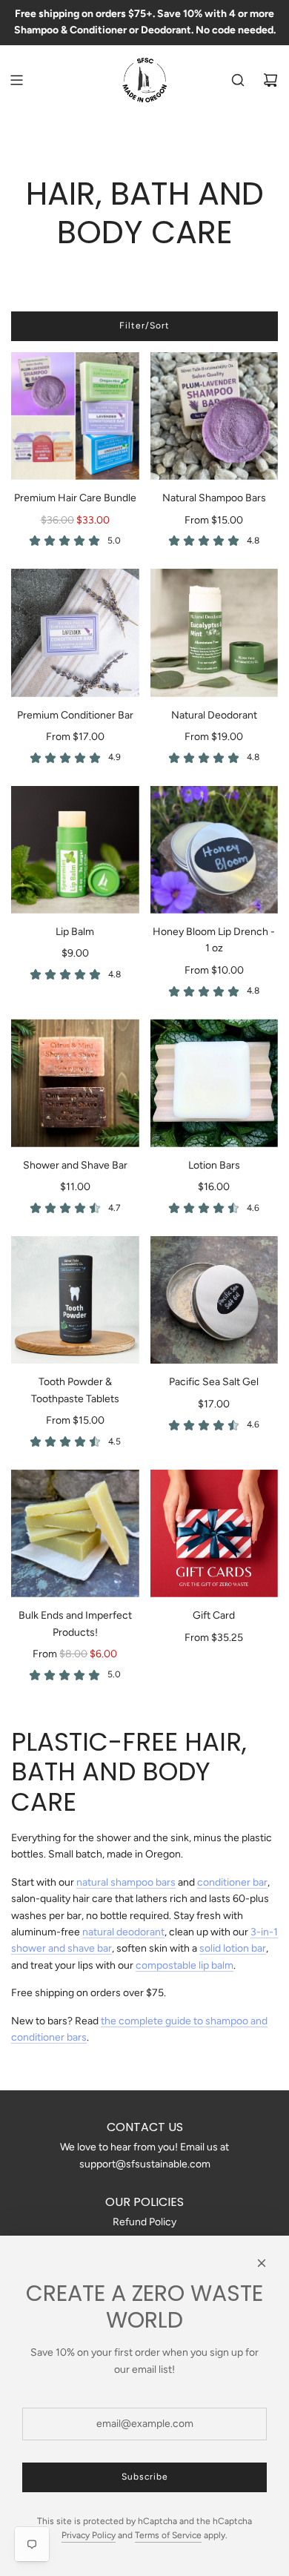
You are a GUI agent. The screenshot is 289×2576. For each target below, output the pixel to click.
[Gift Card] (215, 1534)
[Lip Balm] (75, 850)
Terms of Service (168, 2535)
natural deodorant (123, 1932)
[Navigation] (16, 80)
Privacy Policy (89, 2535)
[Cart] (270, 80)
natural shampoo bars (126, 1882)
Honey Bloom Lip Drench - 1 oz (214, 940)
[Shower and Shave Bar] (75, 1083)
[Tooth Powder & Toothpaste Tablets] (75, 1300)
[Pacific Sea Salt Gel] (215, 1300)
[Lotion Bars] (215, 1083)
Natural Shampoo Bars (214, 498)
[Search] (238, 80)
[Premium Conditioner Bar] (75, 633)
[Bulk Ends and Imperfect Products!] (75, 1534)
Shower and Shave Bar (75, 1165)
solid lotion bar (233, 1948)
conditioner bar (232, 1882)
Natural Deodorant (214, 715)
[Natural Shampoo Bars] (215, 416)
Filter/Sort (144, 326)
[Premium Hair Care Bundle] (75, 416)
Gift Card (214, 1615)
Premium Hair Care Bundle (75, 498)
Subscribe (145, 2477)
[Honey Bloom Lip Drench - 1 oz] (215, 850)
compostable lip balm (185, 1965)
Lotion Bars (214, 1165)
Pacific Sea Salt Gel (214, 1382)
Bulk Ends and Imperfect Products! (75, 1624)
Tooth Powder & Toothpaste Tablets (75, 1390)
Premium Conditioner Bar (75, 715)
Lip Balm (75, 932)
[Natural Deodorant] (215, 633)
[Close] (262, 2263)
